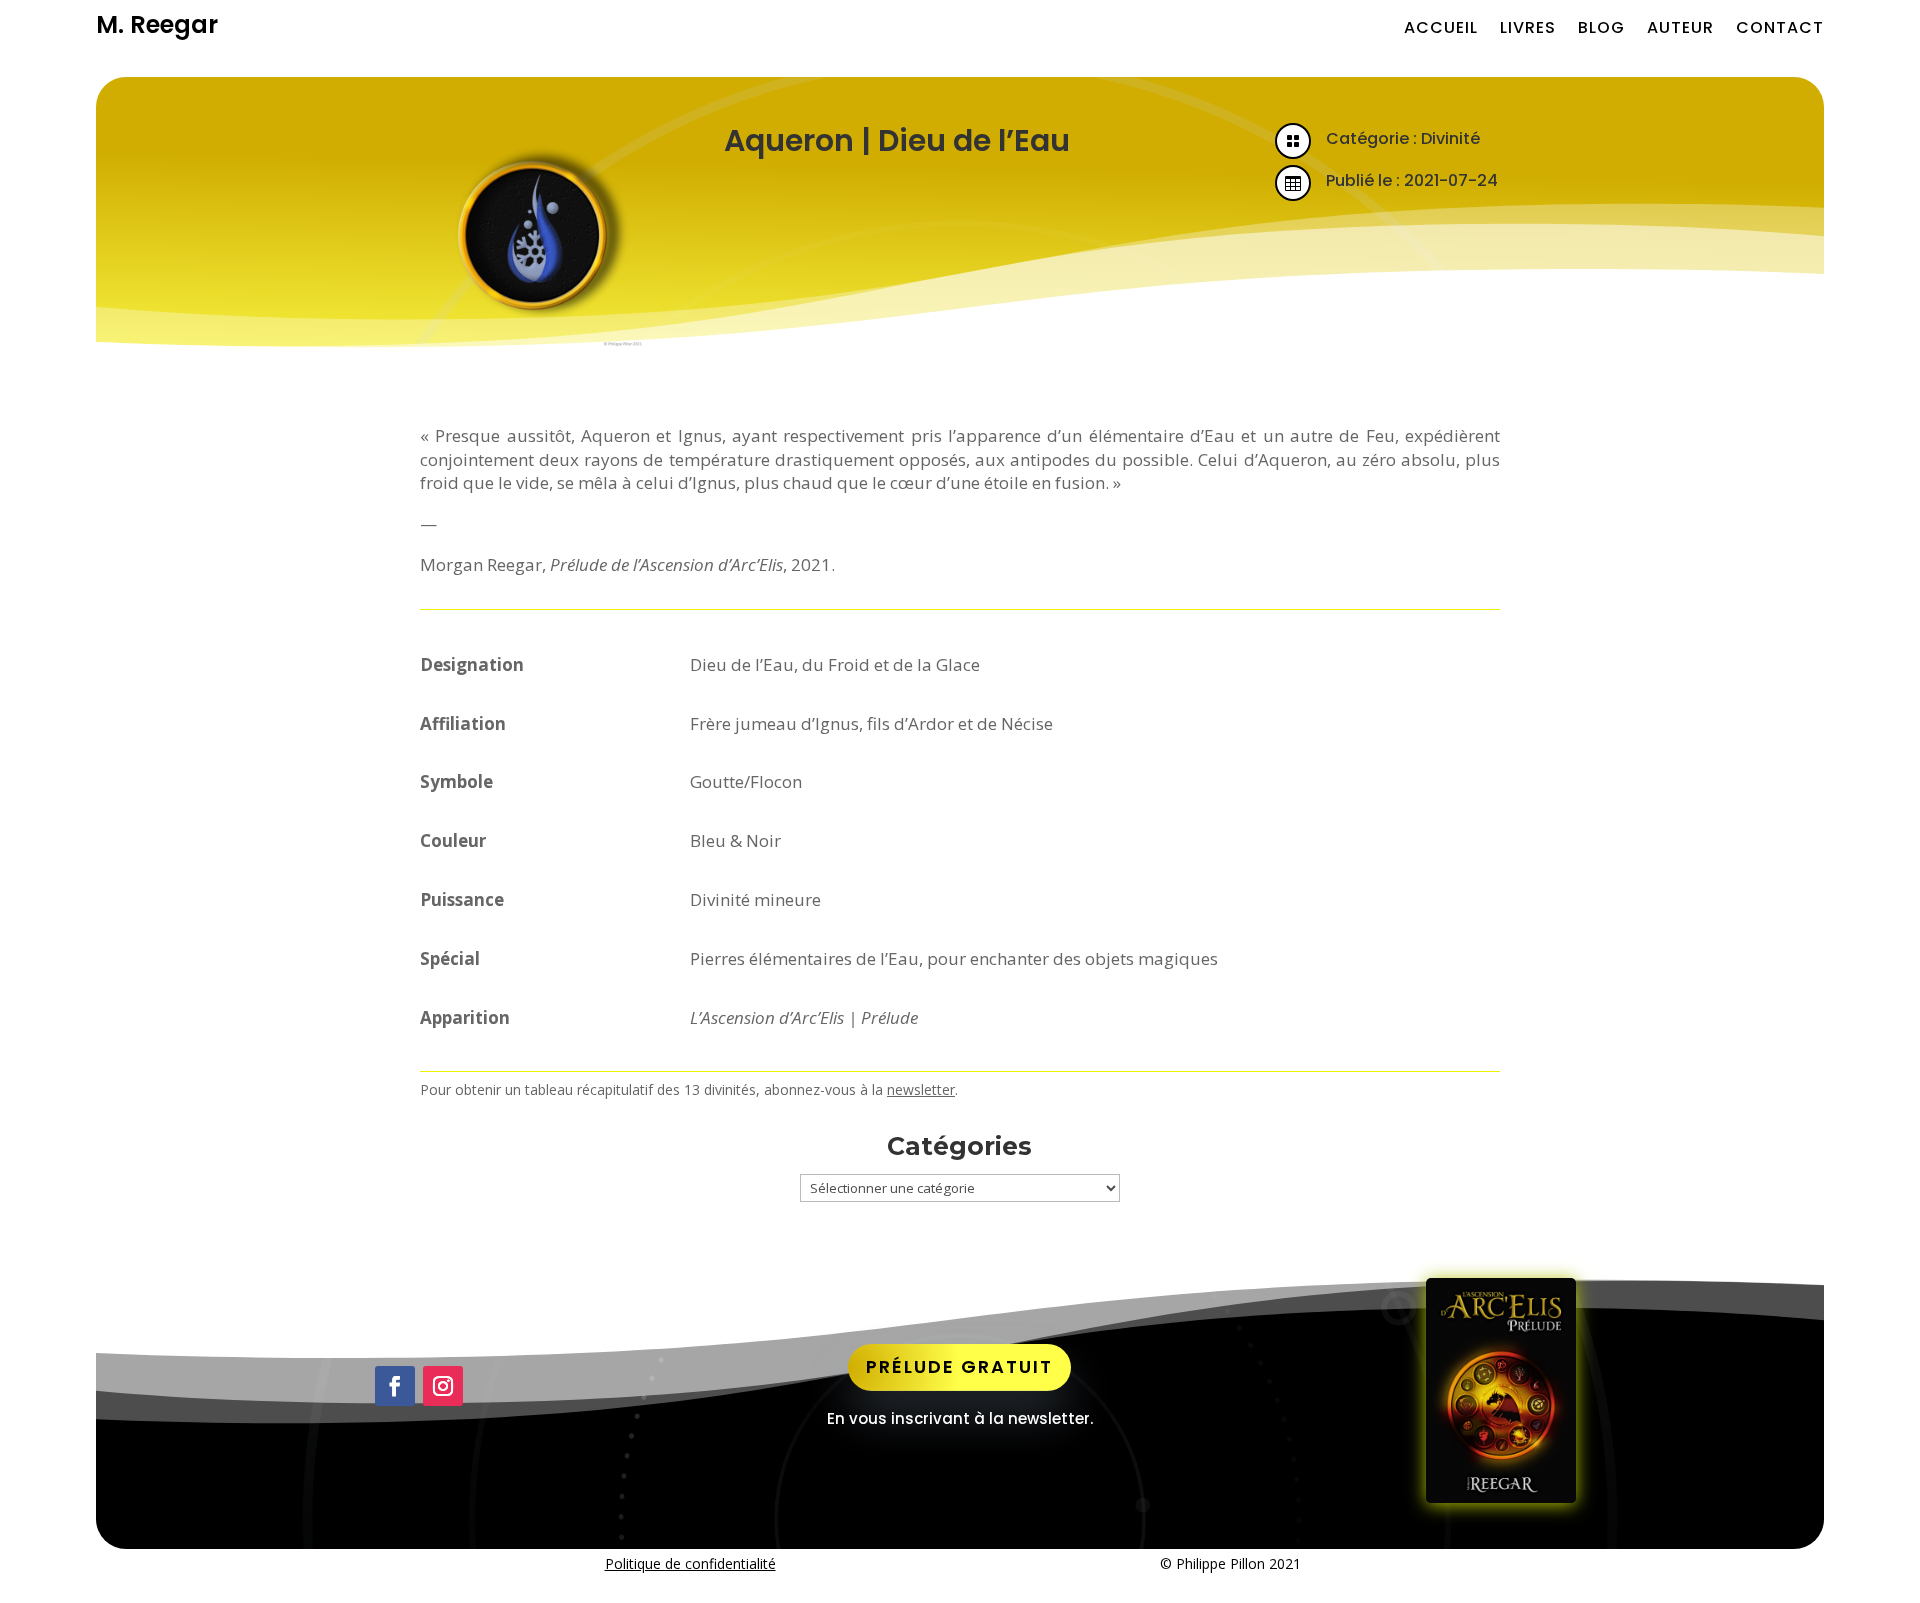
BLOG (1601, 28)
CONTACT (1780, 28)
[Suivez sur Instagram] (443, 1386)
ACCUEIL (1441, 28)
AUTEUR (1680, 28)
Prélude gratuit (959, 1366)
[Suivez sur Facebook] (395, 1386)
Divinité (1450, 138)
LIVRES (1528, 28)
